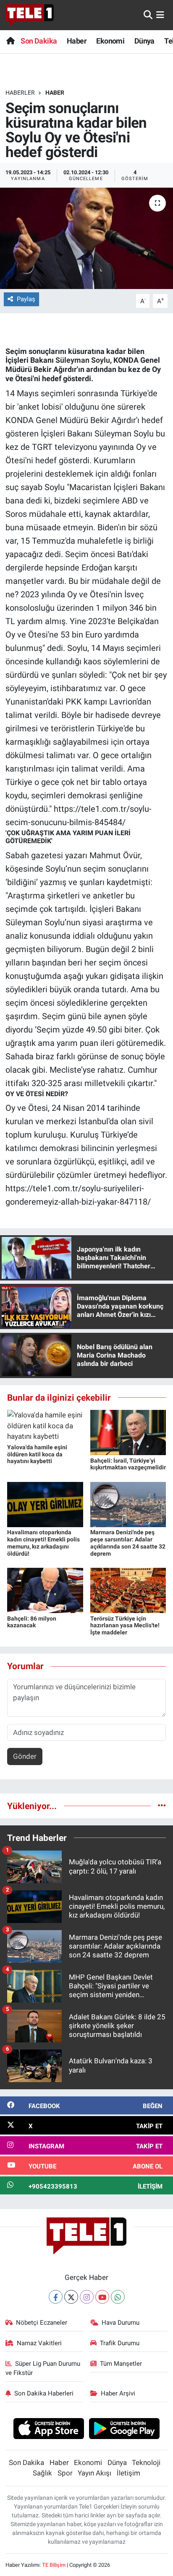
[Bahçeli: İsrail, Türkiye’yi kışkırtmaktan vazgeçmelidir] (128, 1432)
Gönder (25, 1756)
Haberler (20, 93)
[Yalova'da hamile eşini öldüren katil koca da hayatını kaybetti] (45, 1425)
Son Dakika (39, 41)
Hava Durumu (121, 2323)
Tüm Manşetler (121, 2364)
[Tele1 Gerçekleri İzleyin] (30, 15)
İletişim (128, 2473)
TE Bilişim (54, 2565)
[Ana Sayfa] (10, 41)
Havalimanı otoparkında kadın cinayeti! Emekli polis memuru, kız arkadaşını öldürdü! (43, 1543)
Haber (77, 41)
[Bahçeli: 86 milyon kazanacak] (45, 1590)
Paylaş (26, 299)
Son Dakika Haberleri (44, 2393)
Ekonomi (110, 41)
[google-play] (125, 2430)
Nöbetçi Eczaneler (42, 2323)
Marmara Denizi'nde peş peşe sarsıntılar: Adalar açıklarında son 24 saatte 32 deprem (128, 1543)
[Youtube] (102, 2297)
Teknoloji (146, 2462)
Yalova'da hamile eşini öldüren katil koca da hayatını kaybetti (37, 1454)
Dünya (144, 41)
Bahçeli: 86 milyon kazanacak (32, 1622)
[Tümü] (162, 1806)
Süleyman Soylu (83, 360)
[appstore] (48, 2430)
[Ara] (148, 15)
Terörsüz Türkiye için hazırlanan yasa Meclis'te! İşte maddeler (125, 1626)
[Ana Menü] (160, 15)
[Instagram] (87, 2297)
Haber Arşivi (118, 2393)
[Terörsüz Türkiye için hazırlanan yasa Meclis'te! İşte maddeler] (128, 1590)
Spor (65, 2473)
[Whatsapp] (118, 2297)
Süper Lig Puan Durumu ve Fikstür (43, 2368)
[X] (71, 2297)
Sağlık (42, 2473)
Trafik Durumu (120, 2343)
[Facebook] (56, 2297)
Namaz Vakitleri (39, 2343)
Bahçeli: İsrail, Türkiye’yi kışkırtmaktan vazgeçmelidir (128, 1464)
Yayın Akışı (94, 2473)
